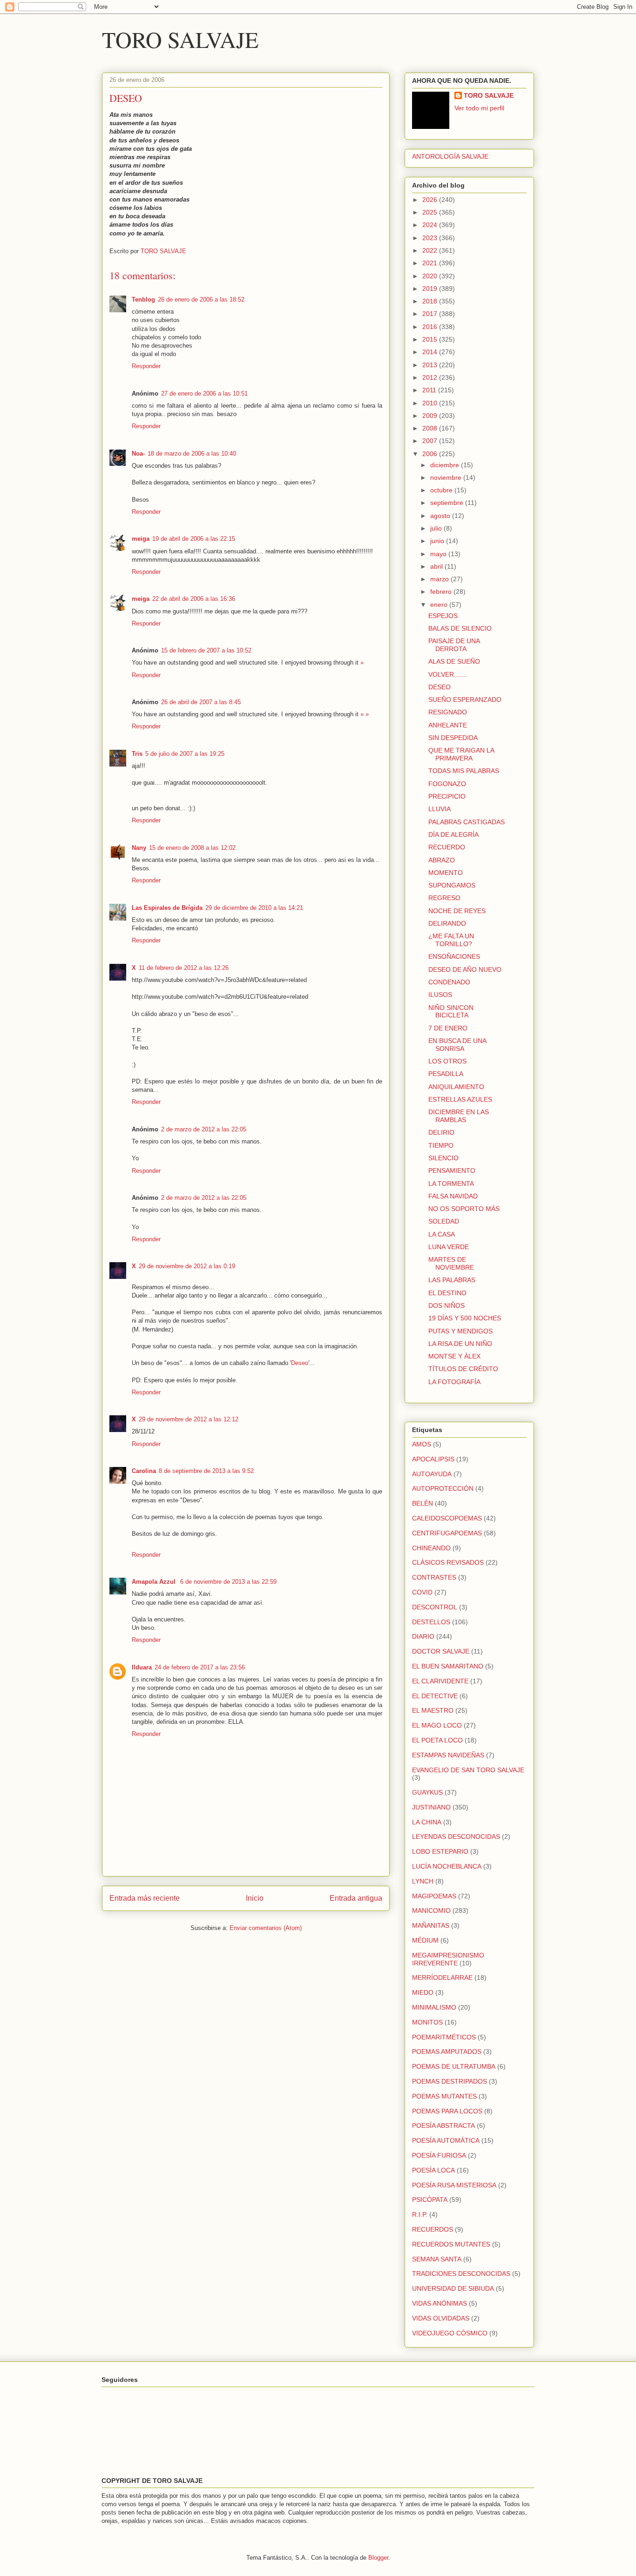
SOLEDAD (444, 1221)
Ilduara (142, 1667)
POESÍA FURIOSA (439, 2155)
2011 (430, 390)
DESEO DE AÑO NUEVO (465, 969)
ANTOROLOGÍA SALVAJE (450, 156)
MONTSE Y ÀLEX (454, 1356)
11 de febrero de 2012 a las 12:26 (184, 968)
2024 (431, 225)
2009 (431, 416)
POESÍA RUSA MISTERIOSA (454, 2185)
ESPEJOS (443, 616)
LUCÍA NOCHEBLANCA (447, 1866)
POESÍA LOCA (433, 2170)
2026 (431, 200)
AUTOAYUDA (432, 1474)
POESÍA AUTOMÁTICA (446, 2140)
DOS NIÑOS (447, 1305)
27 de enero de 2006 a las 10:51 (204, 393)
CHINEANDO (431, 1548)
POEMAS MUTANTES (444, 2096)
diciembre (446, 465)
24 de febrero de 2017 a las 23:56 (200, 1667)
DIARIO (423, 1636)
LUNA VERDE (449, 1247)
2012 (431, 377)
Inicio (255, 1898)
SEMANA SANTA (437, 2259)
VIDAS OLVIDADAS (441, 2318)
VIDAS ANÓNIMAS (440, 2303)
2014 (431, 352)
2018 (431, 301)
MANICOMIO (431, 1910)
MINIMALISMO (434, 2007)
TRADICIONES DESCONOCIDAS (461, 2273)
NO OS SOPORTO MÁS (464, 1209)
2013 (431, 365)
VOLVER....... (448, 674)
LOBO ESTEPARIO (440, 1851)
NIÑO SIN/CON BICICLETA (451, 1012)
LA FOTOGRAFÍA (454, 1382)
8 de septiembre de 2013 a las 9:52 (206, 1471)
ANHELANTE (448, 725)
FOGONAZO (447, 784)
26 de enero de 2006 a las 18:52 (201, 299)
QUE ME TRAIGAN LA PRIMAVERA (461, 754)
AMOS (422, 1444)
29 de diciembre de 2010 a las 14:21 (254, 908)
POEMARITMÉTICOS (444, 2037)
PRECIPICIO (447, 796)
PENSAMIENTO (452, 1170)
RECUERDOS (433, 2229)
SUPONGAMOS (452, 885)
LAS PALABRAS (452, 1280)
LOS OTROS (447, 1061)
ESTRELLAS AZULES (460, 1099)
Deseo (300, 1363)
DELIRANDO (447, 923)
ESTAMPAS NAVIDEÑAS (448, 1755)
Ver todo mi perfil (479, 108)
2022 (431, 250)
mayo (439, 554)
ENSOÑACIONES (454, 956)
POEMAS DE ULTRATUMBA (454, 2066)
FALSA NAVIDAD (453, 1196)
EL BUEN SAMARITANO (448, 1666)
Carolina (144, 1471)
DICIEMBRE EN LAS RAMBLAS (459, 1116)
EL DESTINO (447, 1293)
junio (438, 541)
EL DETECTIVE (435, 1696)
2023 (431, 238)
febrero (442, 592)
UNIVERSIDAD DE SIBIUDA (453, 2288)
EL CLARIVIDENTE (440, 1681)
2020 (431, 276)
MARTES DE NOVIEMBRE (451, 1263)
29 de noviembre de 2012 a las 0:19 (187, 1266)
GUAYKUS (427, 1792)
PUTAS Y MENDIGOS (460, 1331)
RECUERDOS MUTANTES (451, 2244)
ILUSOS (440, 995)
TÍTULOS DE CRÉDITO (463, 1369)
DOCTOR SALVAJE (441, 1651)
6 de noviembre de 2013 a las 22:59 (228, 1582)
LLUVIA (440, 809)
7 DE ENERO (448, 1028)
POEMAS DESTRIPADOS (450, 2081)
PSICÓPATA (430, 2199)
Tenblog (143, 299)
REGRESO (444, 898)
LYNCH (423, 1881)
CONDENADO (449, 982)
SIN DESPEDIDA (453, 738)
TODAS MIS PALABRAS (464, 771)
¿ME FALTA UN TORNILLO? (451, 940)
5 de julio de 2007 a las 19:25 (185, 754)
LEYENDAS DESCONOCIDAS (456, 1836)
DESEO (440, 687)
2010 (431, 403)
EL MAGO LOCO (437, 1725)
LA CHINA (427, 1822)
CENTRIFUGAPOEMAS (447, 1533)
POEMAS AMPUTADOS (447, 2051)
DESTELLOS (431, 1622)
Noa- (138, 454)
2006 (431, 454)
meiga (141, 539)
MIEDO (423, 1992)
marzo (440, 579)
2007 (431, 441)
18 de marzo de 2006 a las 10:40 (192, 454)
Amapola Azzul (155, 1582)
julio (437, 528)
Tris (137, 754)
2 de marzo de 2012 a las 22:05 (204, 1129)
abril (437, 566)
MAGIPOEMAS (434, 1896)
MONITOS (427, 2022)
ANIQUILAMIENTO (456, 1087)
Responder (146, 366)
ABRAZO (442, 860)
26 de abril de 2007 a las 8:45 (201, 702)
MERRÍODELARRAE (442, 1977)
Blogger (378, 2558)
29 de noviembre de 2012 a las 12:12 (189, 1419)
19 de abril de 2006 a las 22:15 (194, 539)
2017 (431, 314)
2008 (431, 428)
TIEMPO (441, 1145)
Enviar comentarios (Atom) (266, 1928)
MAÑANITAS (431, 1925)
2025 (431, 212)
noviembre (447, 478)
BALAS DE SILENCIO (460, 628)
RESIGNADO (448, 712)
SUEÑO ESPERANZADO (465, 699)
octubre (442, 490)
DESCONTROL (435, 1607)
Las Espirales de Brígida (167, 908)
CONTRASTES (434, 1577)
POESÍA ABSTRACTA (443, 2125)
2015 (431, 339)
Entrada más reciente (145, 1898)
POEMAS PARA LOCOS (447, 2111)
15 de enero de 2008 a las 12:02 (192, 848)
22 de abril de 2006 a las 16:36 (194, 599)
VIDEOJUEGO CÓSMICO (450, 2333)
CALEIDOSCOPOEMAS (447, 1518)
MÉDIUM (425, 1940)
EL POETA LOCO (437, 1740)
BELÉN (423, 1503)
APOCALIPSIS (433, 1459)
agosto (441, 516)
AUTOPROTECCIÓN (443, 1488)
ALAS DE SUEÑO (454, 661)
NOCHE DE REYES (457, 911)
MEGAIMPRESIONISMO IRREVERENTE (448, 1959)
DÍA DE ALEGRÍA (453, 834)
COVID (422, 1592)
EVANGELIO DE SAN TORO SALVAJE (468, 1770)
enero (440, 605)
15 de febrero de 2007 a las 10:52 (206, 650)
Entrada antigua (356, 1898)
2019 (431, 289)
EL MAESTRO (433, 1710)
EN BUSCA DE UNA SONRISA (457, 1045)
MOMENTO (446, 873)
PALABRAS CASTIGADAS (467, 822)
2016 (431, 327)
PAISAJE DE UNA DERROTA (454, 645)
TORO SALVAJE (180, 39)
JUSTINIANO (431, 1807)
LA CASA (442, 1234)
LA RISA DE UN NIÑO (460, 1344)
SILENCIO (443, 1158)
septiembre (448, 503)
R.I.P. (420, 2214)
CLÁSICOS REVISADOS (448, 1562)
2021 (431, 263)
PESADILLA (446, 1074)
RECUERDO (447, 847)
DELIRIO (441, 1132)
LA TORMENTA (451, 1184)
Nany (139, 848)
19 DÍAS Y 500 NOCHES (465, 1318)
